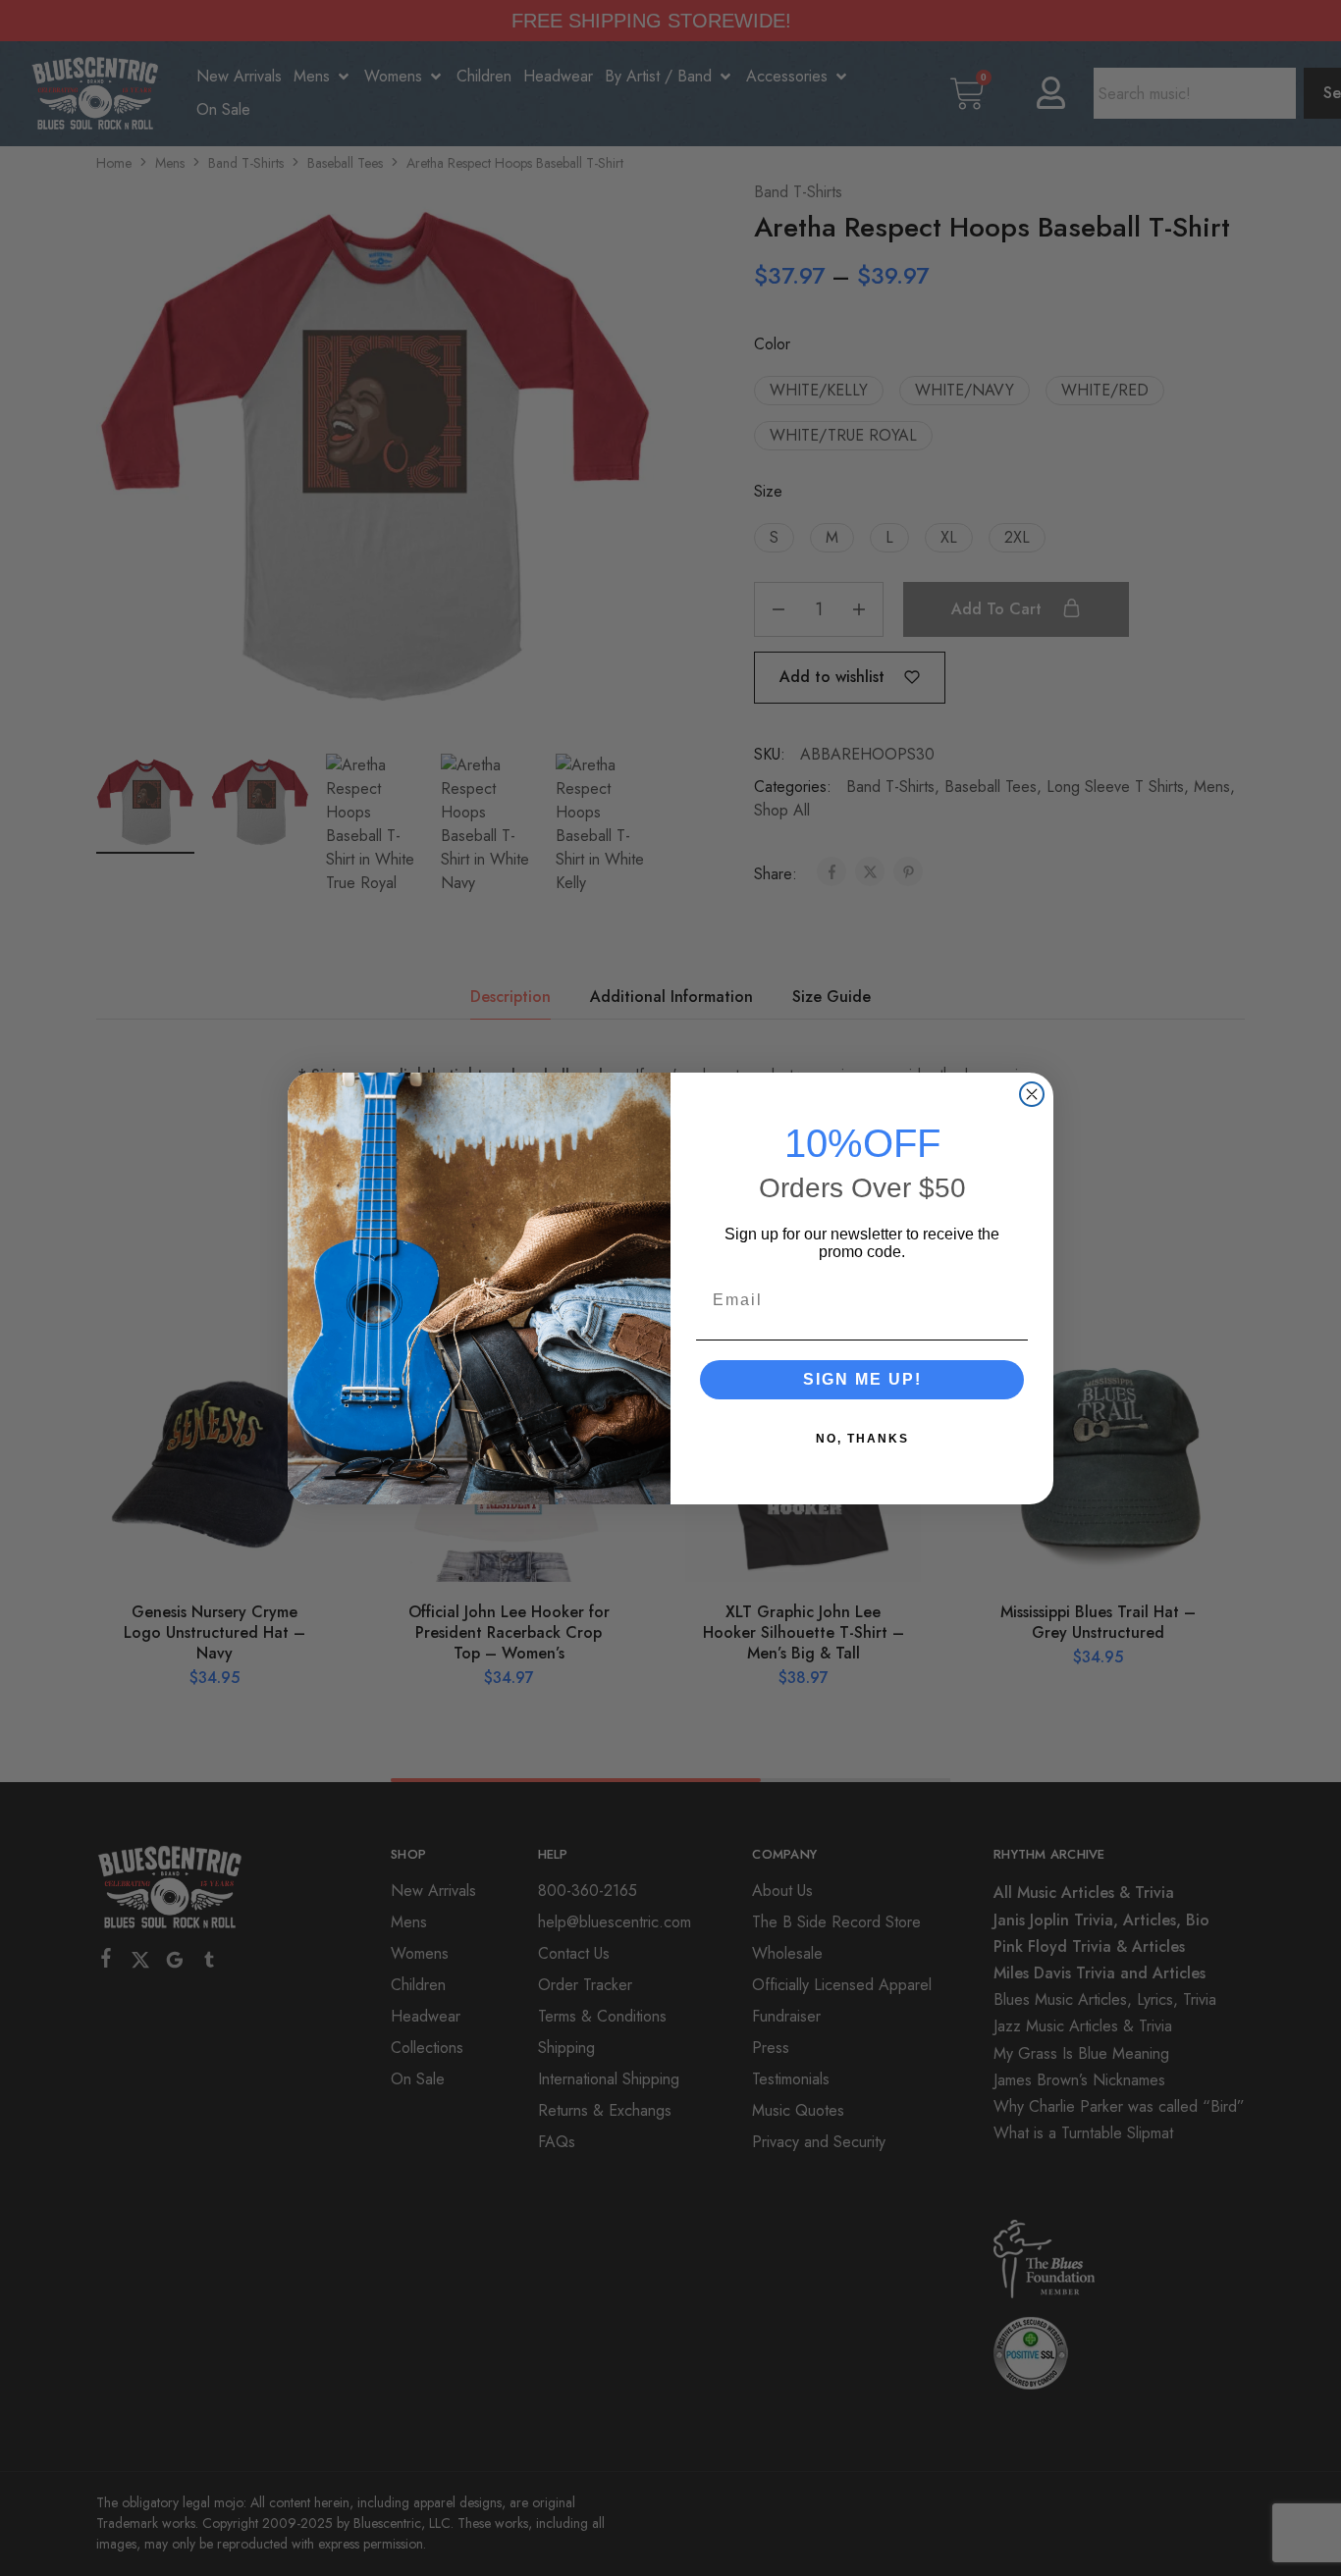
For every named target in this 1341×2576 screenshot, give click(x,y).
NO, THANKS (862, 1439)
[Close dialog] (1032, 1094)
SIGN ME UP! (862, 1379)
